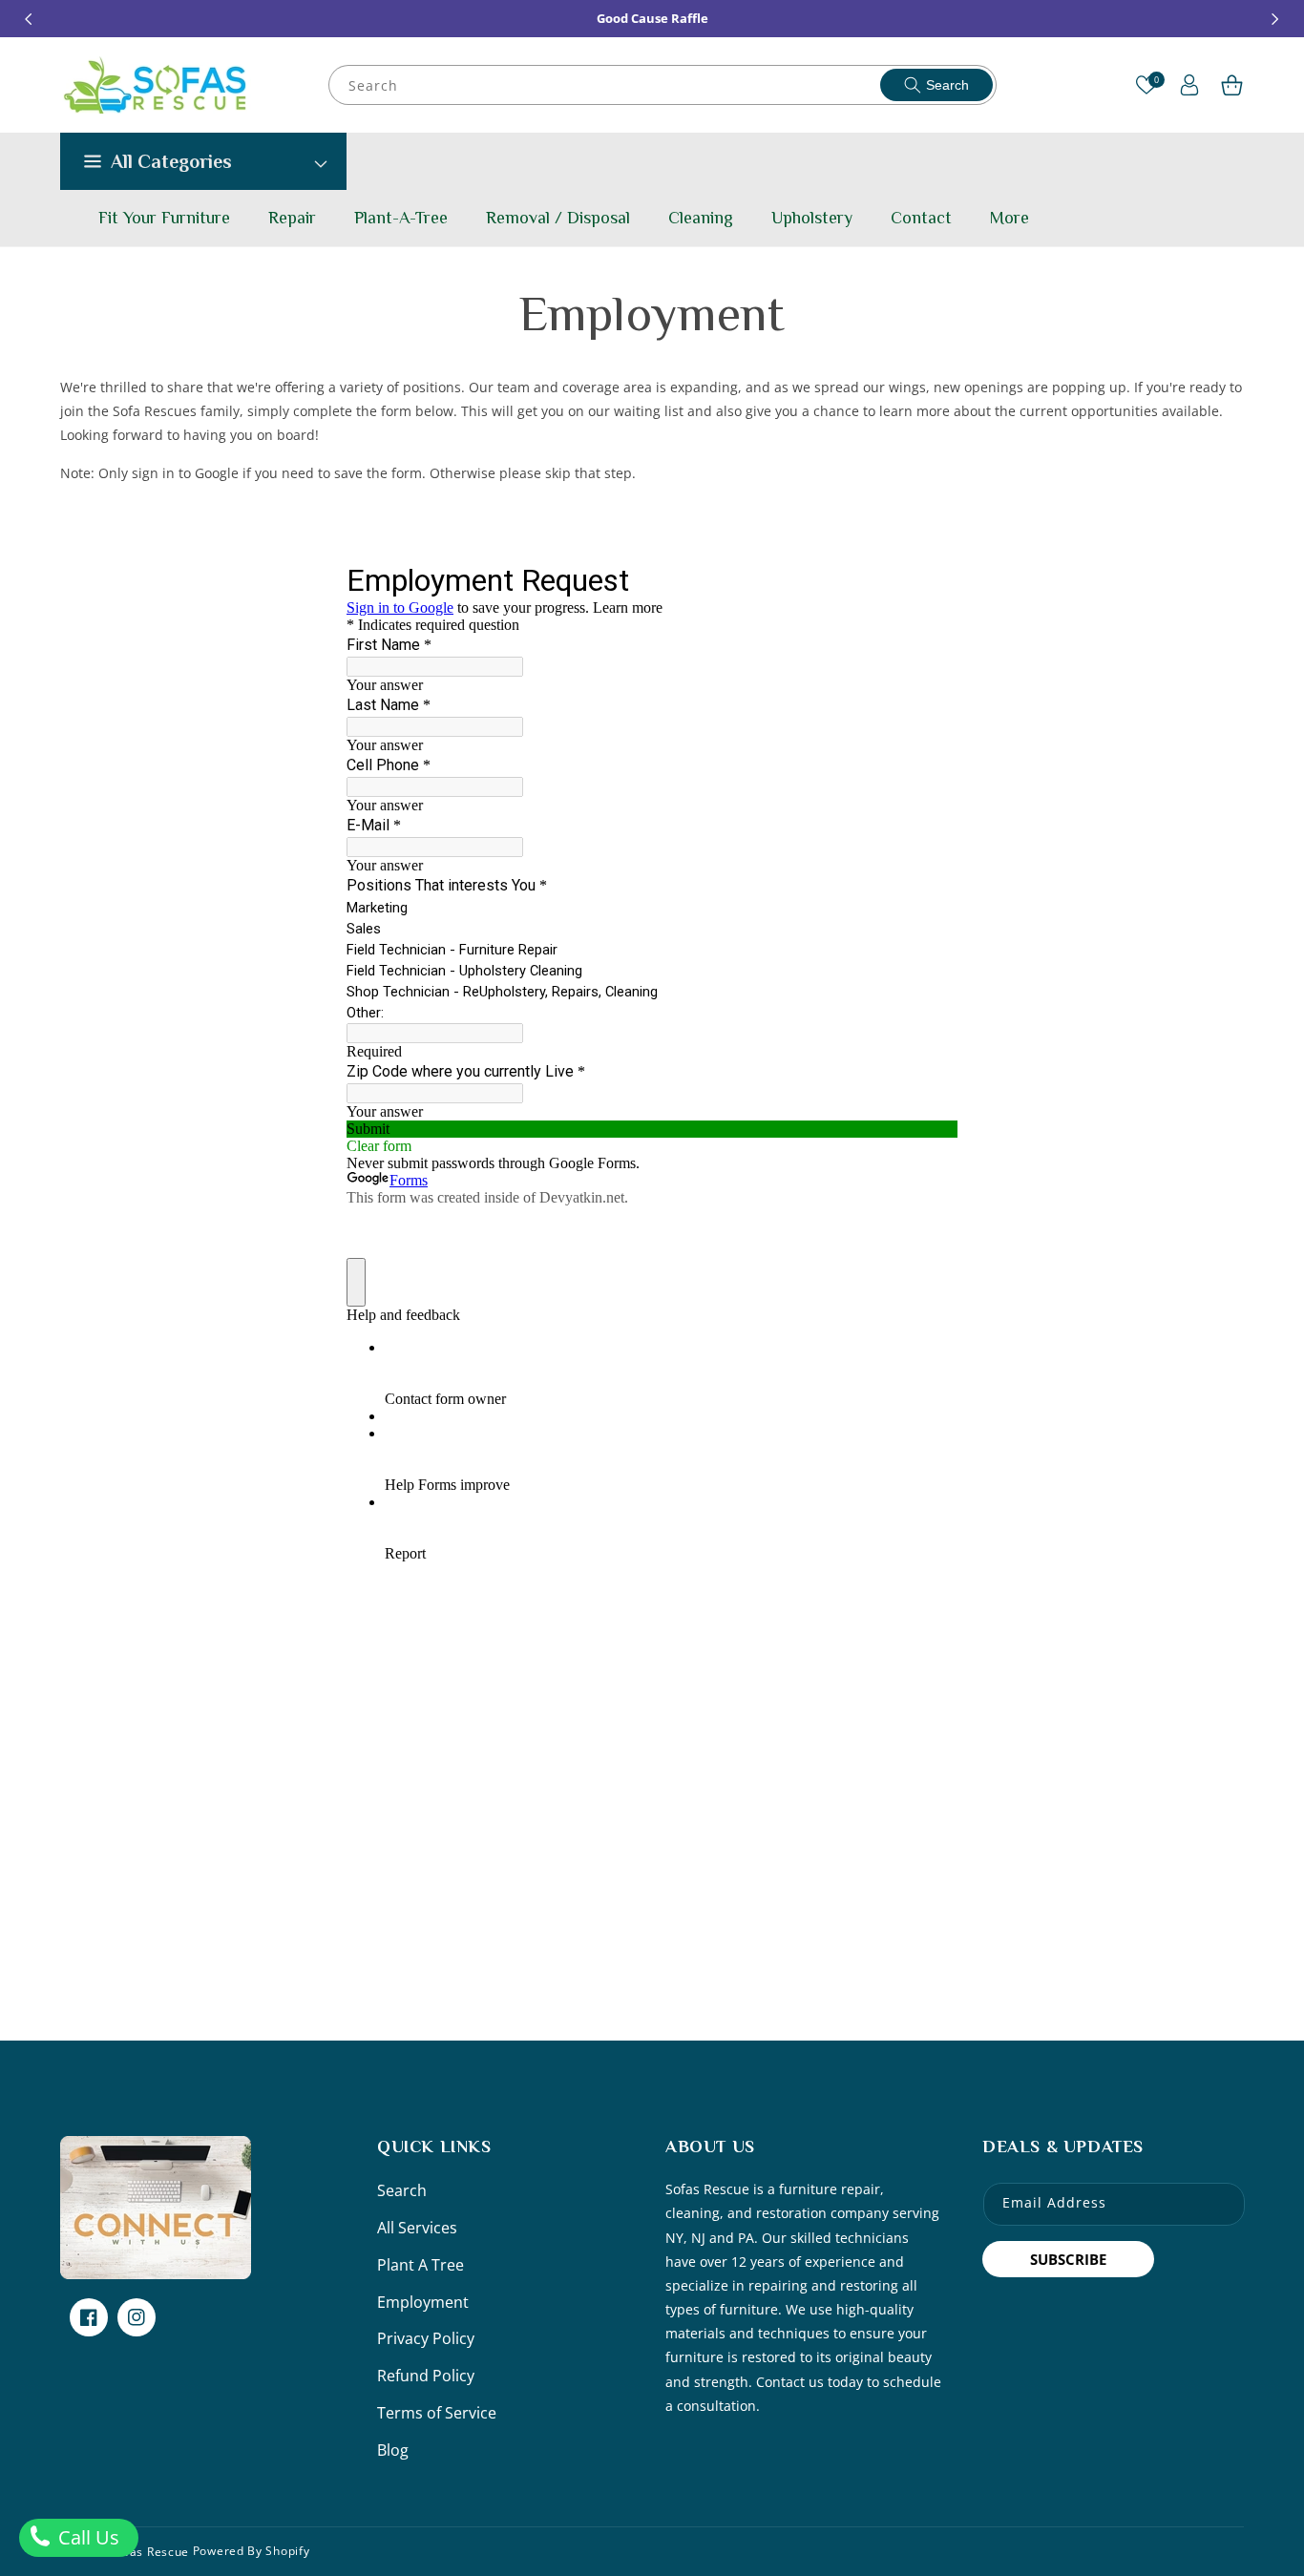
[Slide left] (29, 19)
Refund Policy (426, 2376)
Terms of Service (437, 2413)
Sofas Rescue (150, 2551)
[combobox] (663, 85)
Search (947, 85)
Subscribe (1068, 2259)
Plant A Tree (421, 2265)
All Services (417, 2228)
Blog (393, 2450)
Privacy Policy (426, 2338)
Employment (423, 2302)
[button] (1232, 85)
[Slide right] (1275, 19)
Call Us (86, 2537)
